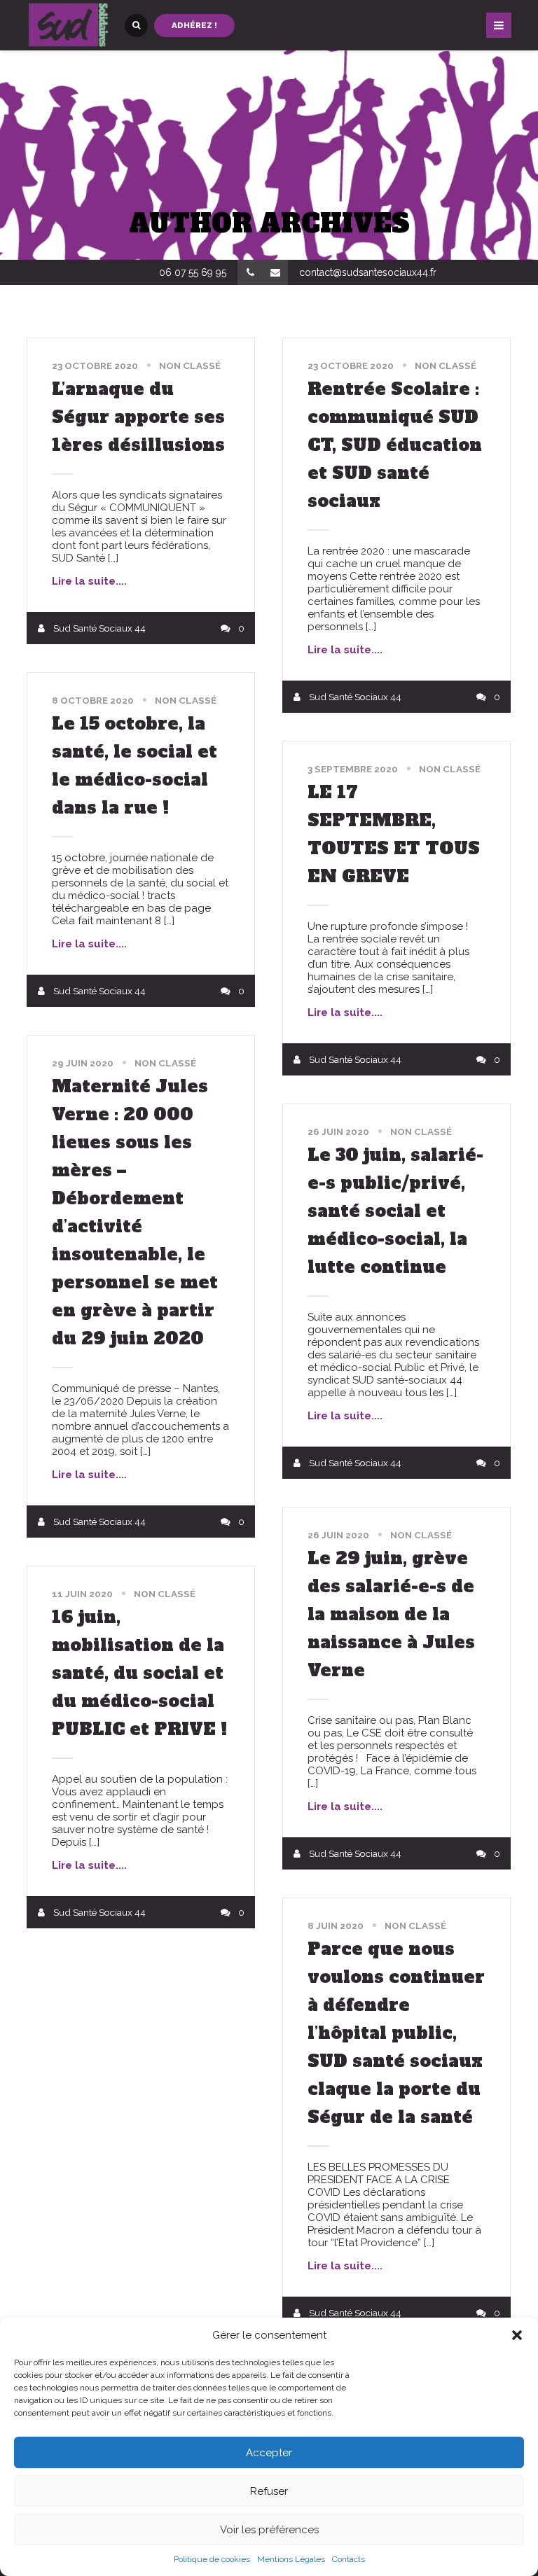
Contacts (349, 2559)
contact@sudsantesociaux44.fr (368, 272)
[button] (517, 2335)
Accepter (269, 2453)
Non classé (190, 365)
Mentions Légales (291, 2559)
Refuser (269, 2491)
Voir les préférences (269, 2530)
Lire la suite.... (89, 581)
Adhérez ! (194, 25)
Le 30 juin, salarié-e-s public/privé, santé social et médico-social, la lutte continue (395, 1211)
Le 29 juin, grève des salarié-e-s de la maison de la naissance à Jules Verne (391, 1614)
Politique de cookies (212, 2559)
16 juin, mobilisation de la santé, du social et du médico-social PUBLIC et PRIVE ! (139, 1673)
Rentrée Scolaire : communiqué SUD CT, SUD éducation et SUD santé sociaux (395, 445)
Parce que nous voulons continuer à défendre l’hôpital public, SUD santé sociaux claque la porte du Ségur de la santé (396, 2033)
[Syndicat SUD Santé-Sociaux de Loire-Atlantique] (69, 25)
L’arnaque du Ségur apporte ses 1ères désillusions (138, 417)
